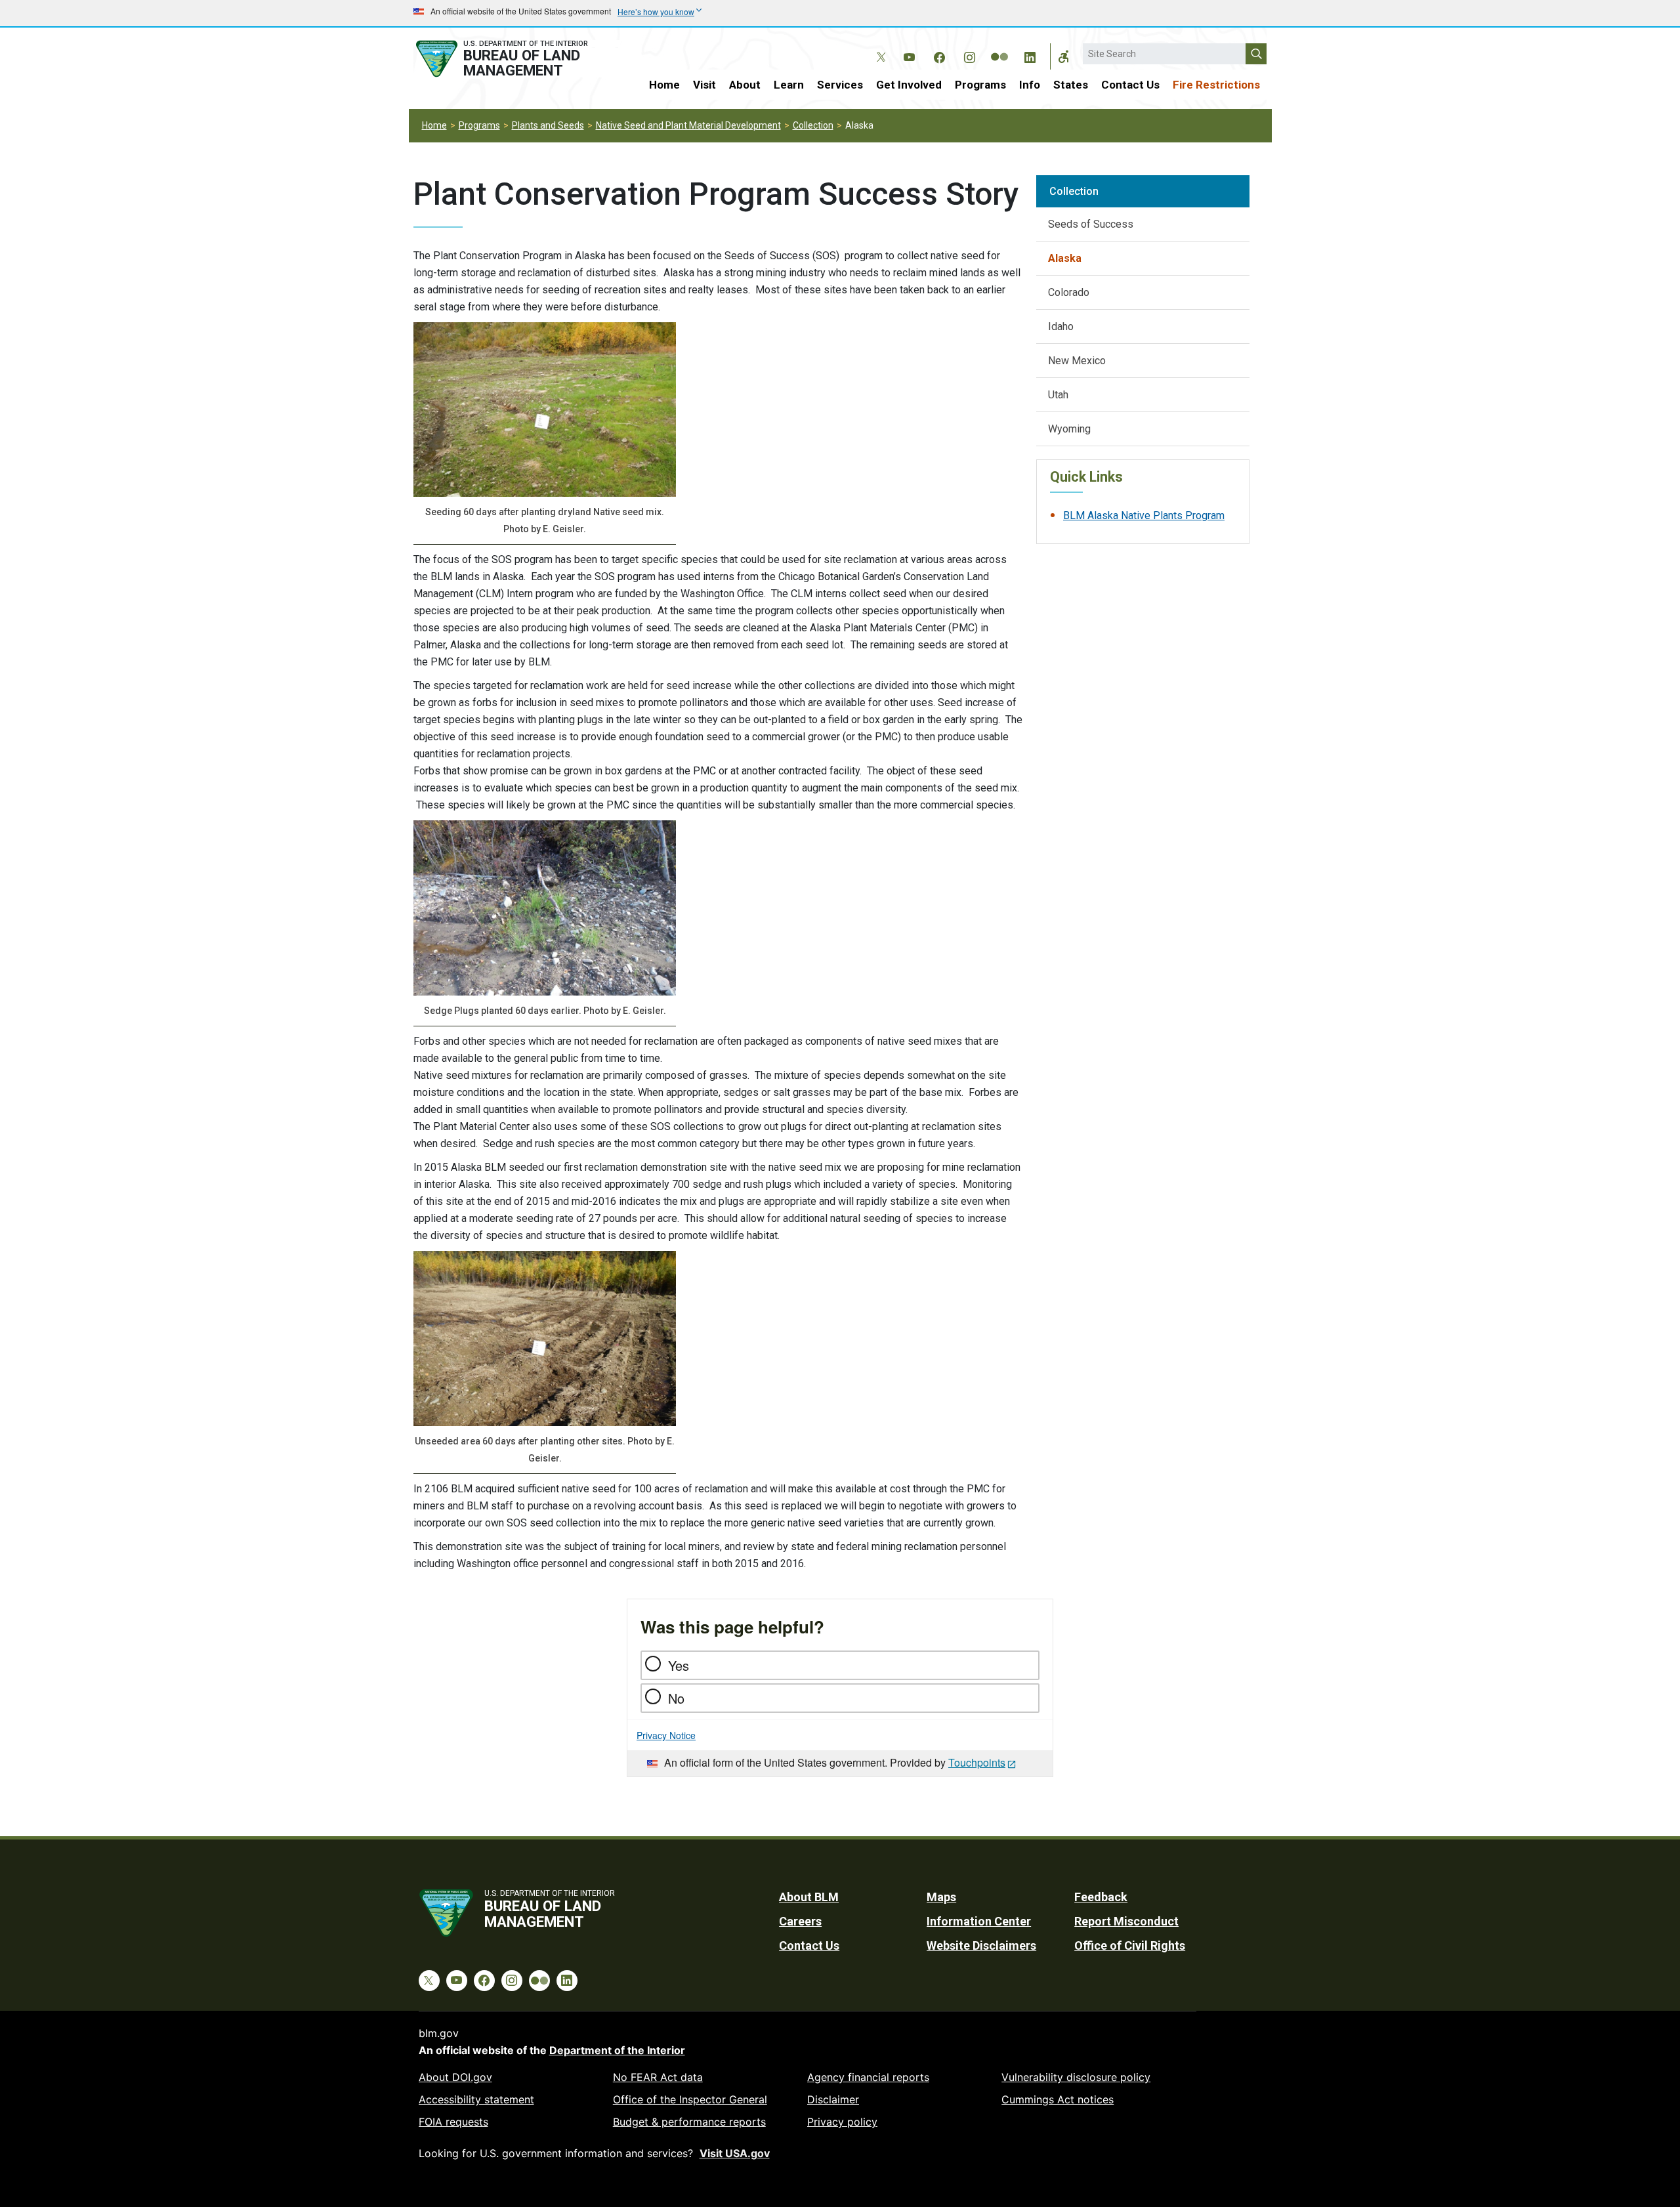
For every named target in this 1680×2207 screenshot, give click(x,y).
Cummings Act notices (1058, 2099)
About (745, 85)
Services (840, 85)
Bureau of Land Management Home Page (516, 59)
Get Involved (909, 85)
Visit (704, 85)
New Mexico (1077, 361)
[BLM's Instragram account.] (969, 55)
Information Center (979, 1921)
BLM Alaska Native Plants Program (1144, 515)
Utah (1058, 395)
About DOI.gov (455, 2077)
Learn (789, 85)
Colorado (1069, 292)
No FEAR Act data (658, 2077)
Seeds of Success (1091, 224)
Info (1030, 85)
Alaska (1065, 258)
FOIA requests (453, 2122)
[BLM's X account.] (879, 47)
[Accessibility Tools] (1064, 56)
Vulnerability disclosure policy (1076, 2077)
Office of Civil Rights (1130, 1945)
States (1071, 85)
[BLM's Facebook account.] (939, 55)
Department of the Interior (617, 2050)
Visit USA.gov (735, 2153)
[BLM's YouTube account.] (909, 55)
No (676, 1698)
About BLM (809, 1897)
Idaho (1061, 326)
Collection (813, 125)
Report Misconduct (1126, 1921)
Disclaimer (833, 2099)
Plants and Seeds (548, 125)
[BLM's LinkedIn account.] (1030, 55)
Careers (800, 1921)
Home (664, 85)
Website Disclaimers (981, 1945)
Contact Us (1130, 85)
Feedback (1101, 1897)
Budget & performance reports (689, 2122)
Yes (679, 1665)
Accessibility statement (476, 2099)
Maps (941, 1897)
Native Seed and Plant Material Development (688, 125)
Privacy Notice (666, 1735)
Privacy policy (842, 2122)
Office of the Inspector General (690, 2099)
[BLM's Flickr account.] (999, 47)
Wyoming (1069, 429)
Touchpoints (977, 1762)
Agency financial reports (868, 2077)
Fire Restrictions (1216, 85)
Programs (980, 85)
